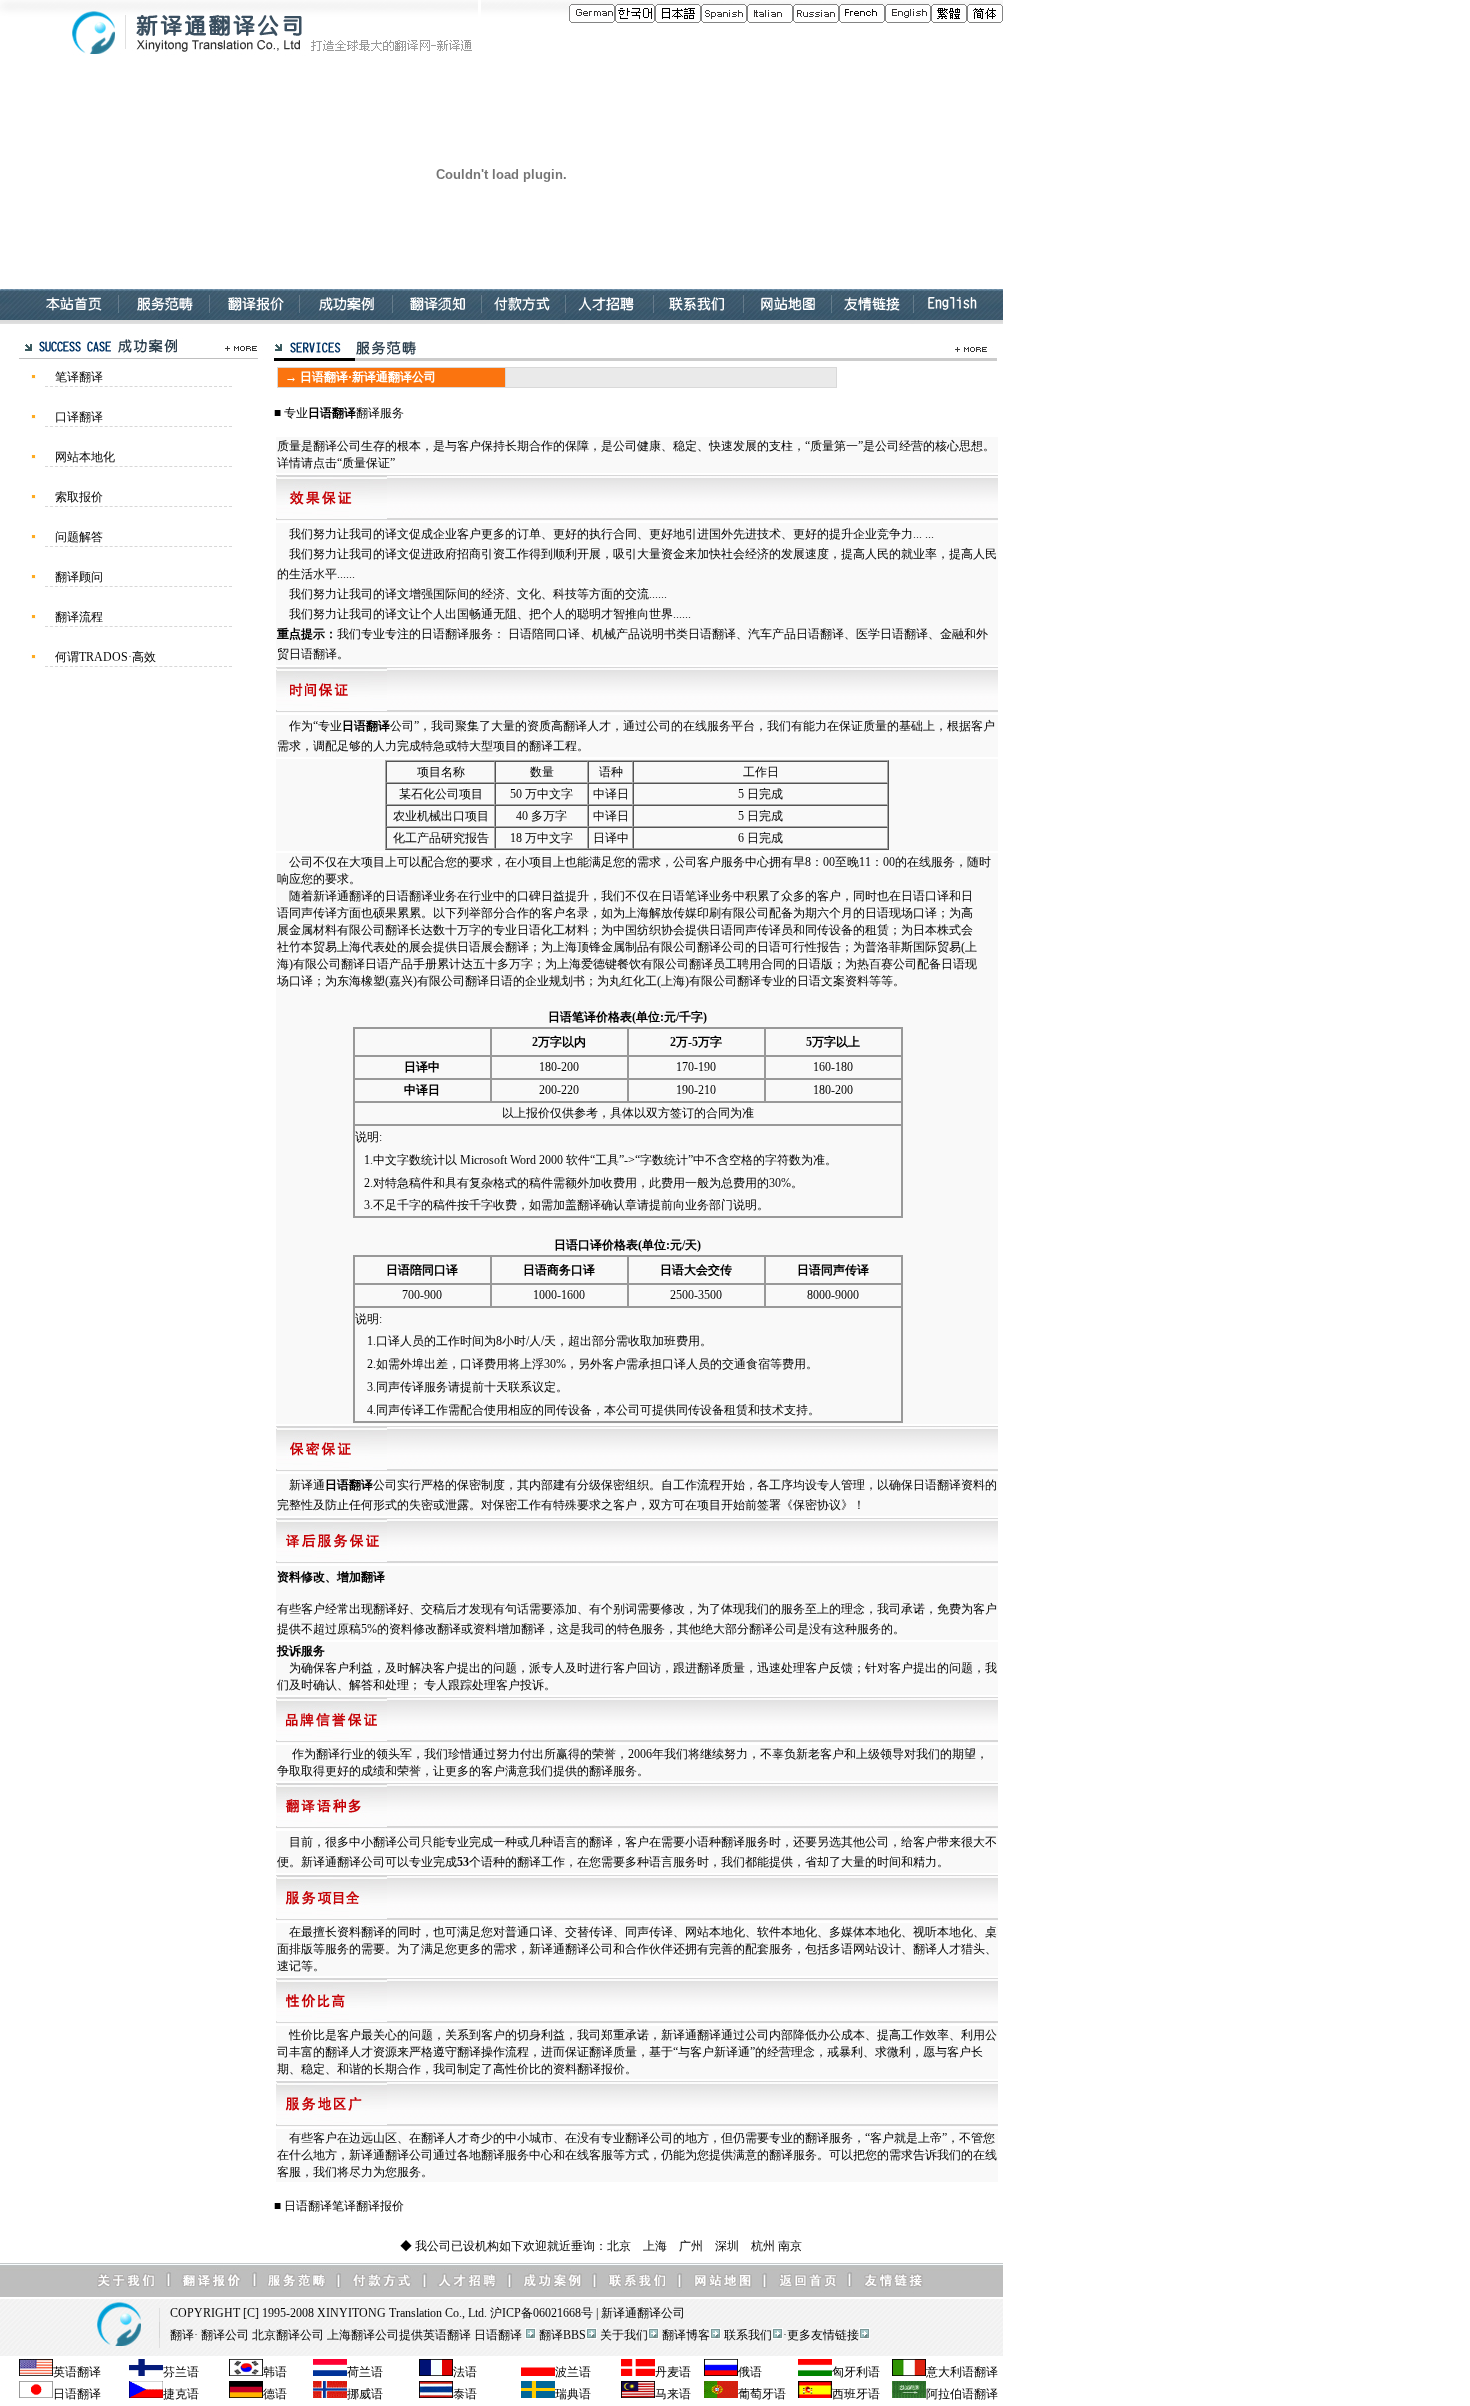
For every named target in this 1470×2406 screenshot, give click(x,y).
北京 (619, 2246)
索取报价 (79, 497)
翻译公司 (661, 2313)
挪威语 (365, 2394)
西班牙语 (856, 2394)
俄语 (750, 2372)
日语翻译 (332, 413)
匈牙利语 (856, 2372)
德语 (275, 2394)
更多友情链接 (823, 2335)
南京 (790, 2246)
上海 (655, 2246)
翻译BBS (562, 2335)
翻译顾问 (79, 577)
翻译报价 (380, 2206)
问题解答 (79, 537)
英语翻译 (447, 2335)
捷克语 (181, 2394)
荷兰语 (365, 2372)
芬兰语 (181, 2372)
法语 (465, 2372)
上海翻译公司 (363, 2335)
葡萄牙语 (762, 2394)
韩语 (275, 2372)
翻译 (182, 2335)
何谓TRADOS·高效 (105, 657)
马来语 (673, 2394)
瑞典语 (573, 2394)
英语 (65, 2372)
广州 (691, 2246)
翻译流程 (79, 617)
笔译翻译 (79, 377)
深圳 (727, 2246)
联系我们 (748, 2335)
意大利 (944, 2372)
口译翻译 (79, 417)
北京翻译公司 (288, 2335)
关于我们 (624, 2335)
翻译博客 (686, 2335)
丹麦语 (673, 2372)
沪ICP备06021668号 (541, 2313)
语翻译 (980, 2372)
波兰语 (573, 2372)
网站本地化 (85, 457)
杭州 (763, 2246)
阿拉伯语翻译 (962, 2394)
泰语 (465, 2394)
